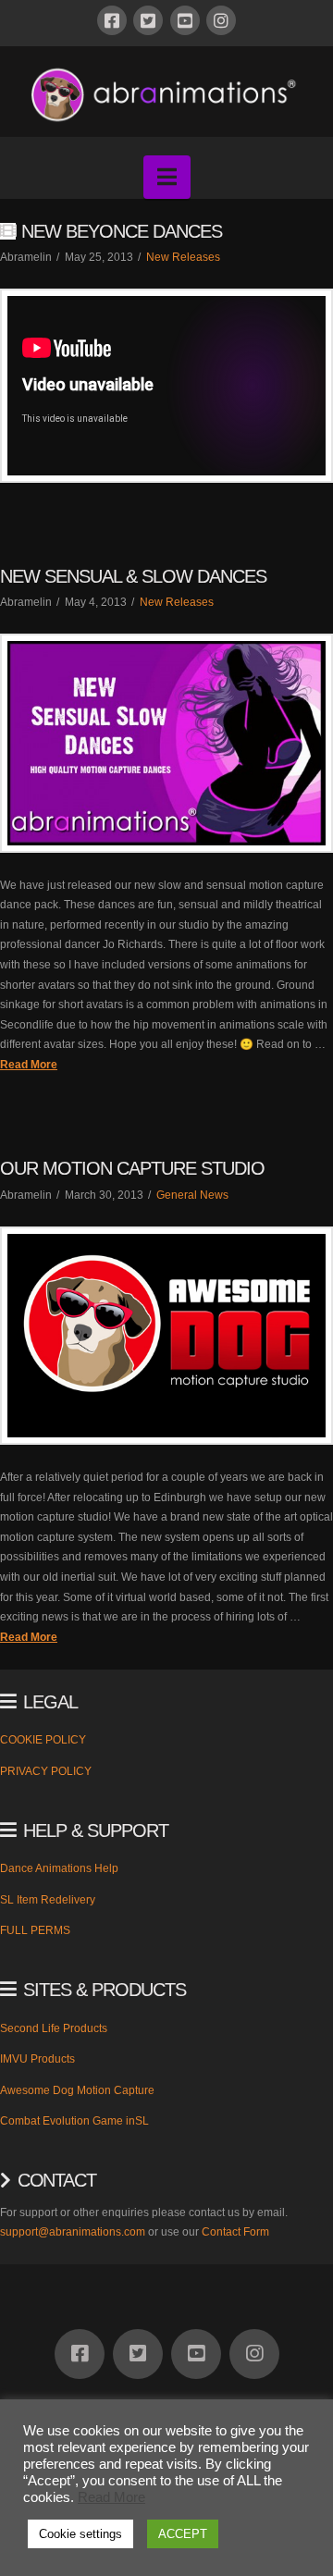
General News (192, 1195)
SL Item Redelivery (48, 1900)
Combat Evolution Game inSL (74, 2121)
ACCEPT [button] (183, 2534)
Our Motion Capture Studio (132, 1168)
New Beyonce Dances (122, 231)
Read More (29, 1065)
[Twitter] (148, 20)
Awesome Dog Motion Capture (77, 2090)
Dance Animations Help (59, 1868)
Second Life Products (54, 2028)
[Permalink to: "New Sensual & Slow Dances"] (166, 743)
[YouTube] (185, 20)
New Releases (183, 257)
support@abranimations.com (73, 2232)
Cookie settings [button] (80, 2534)
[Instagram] (221, 20)
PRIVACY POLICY (46, 1771)
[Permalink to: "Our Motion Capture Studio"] (166, 1336)
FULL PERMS (35, 1930)
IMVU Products (37, 2059)
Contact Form (235, 2232)
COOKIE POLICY (43, 1740)
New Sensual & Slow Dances (133, 576)
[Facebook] (112, 20)
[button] (167, 177)
